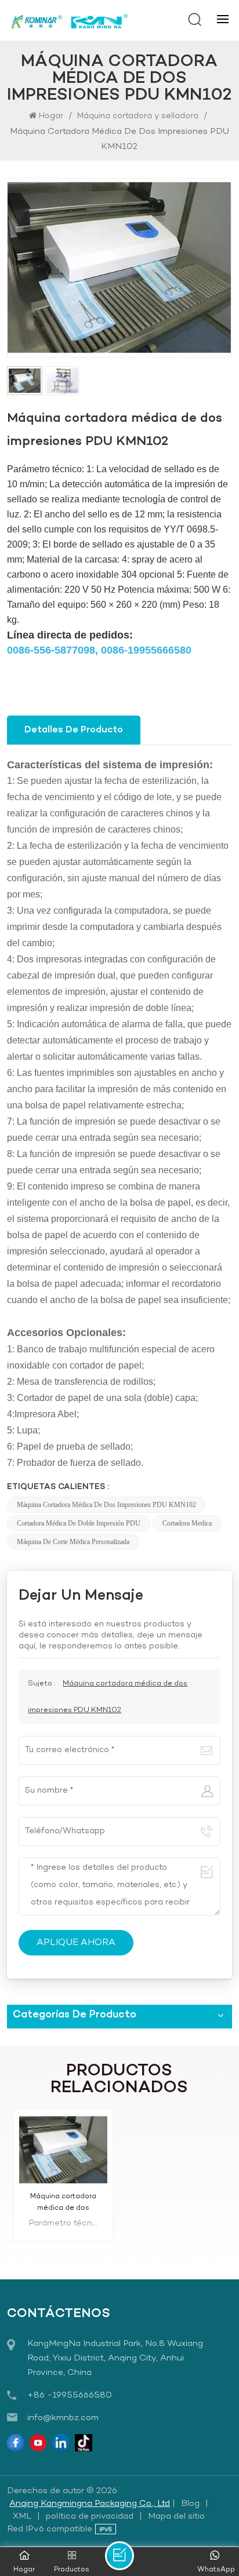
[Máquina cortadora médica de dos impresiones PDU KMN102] (63, 2150)
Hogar (52, 116)
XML (22, 2516)
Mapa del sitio (176, 2516)
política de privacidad (90, 2516)
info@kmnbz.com (63, 2418)
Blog (190, 2504)
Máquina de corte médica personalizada (73, 1542)
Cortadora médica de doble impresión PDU (79, 1523)
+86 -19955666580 (70, 2395)
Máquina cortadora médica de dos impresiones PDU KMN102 (106, 1505)
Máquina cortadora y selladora (138, 116)
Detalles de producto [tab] (74, 730)
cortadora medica (187, 1523)
